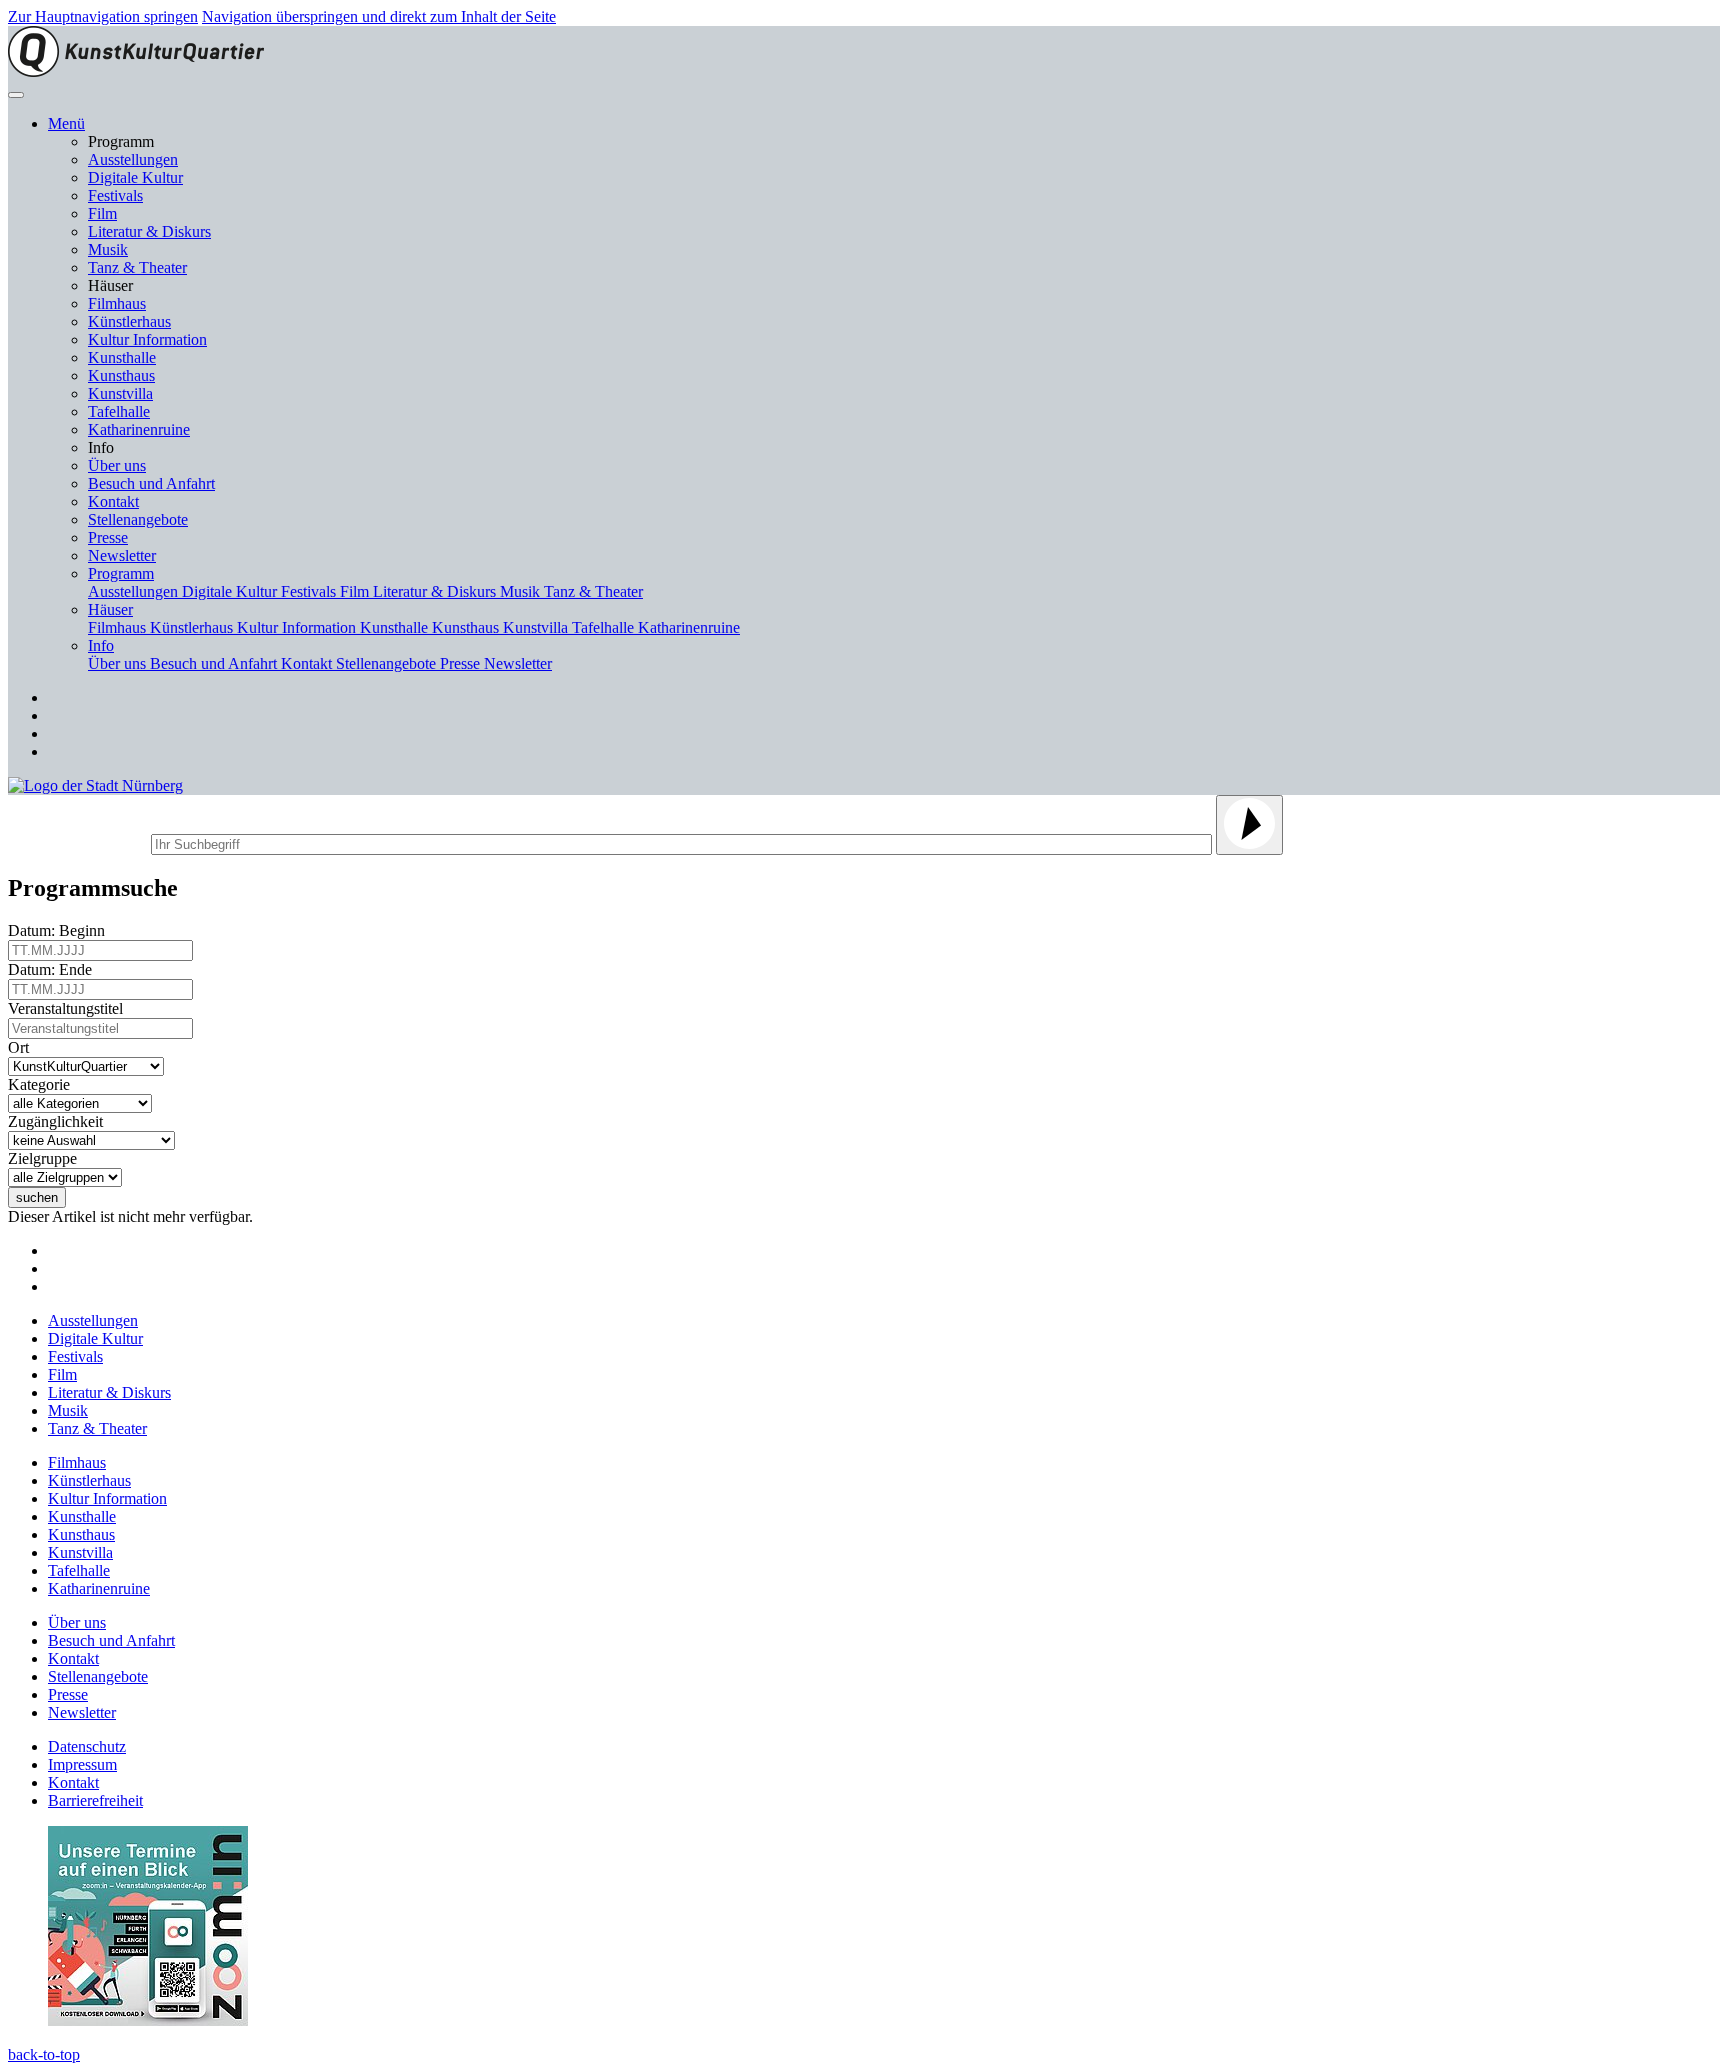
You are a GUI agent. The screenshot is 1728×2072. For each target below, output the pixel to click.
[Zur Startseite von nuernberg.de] (95, 785)
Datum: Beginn (60, 930)
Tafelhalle (119, 411)
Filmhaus (117, 303)
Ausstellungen (133, 159)
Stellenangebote (138, 519)
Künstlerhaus (129, 321)
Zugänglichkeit (59, 1121)
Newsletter (122, 555)
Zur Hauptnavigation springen (103, 16)
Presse (108, 537)
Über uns (117, 465)
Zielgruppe (46, 1158)
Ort (22, 1047)
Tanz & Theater (137, 267)
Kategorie (43, 1084)
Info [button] (101, 645)
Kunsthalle (122, 357)
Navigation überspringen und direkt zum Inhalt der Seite (379, 16)
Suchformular (77, 841)
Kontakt (113, 501)
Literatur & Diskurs (149, 231)
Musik (108, 249)
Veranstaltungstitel (69, 1008)
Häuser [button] (110, 609)
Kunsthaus (121, 375)
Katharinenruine (139, 429)
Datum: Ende (54, 969)
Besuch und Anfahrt (151, 483)
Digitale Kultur (135, 177)
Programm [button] (121, 573)
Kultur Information (147, 339)
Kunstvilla (120, 393)
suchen (37, 1197)
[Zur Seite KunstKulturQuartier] (136, 71)
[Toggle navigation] (16, 95)
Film (102, 213)
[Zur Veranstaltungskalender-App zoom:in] (148, 2020)
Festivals (115, 195)
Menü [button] (66, 123)
